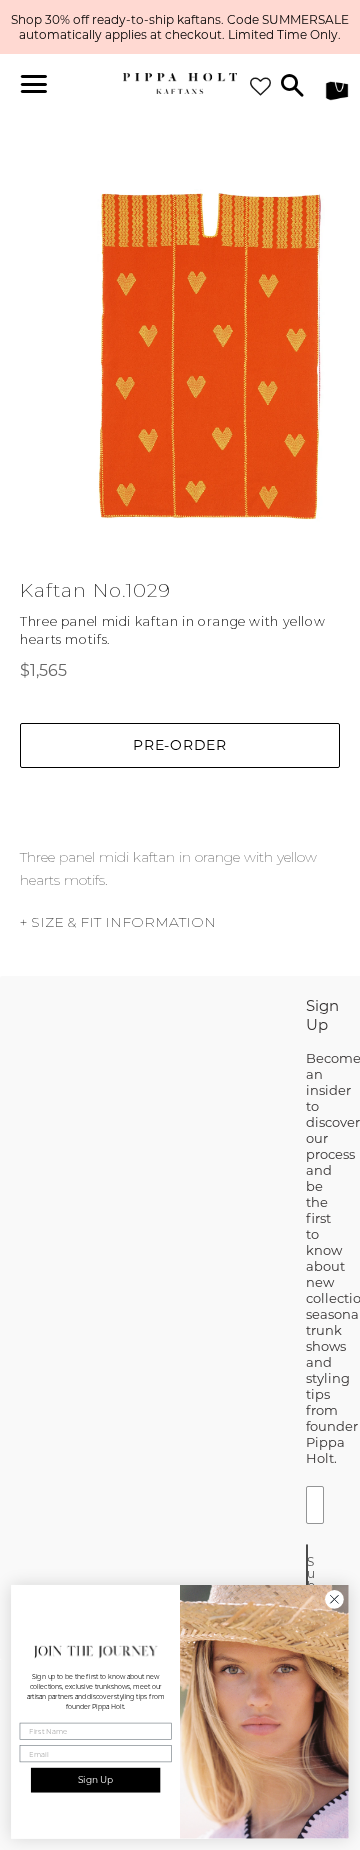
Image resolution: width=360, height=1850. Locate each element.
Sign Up (96, 1780)
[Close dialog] (335, 1600)
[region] (180, 27)
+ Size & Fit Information (118, 922)
